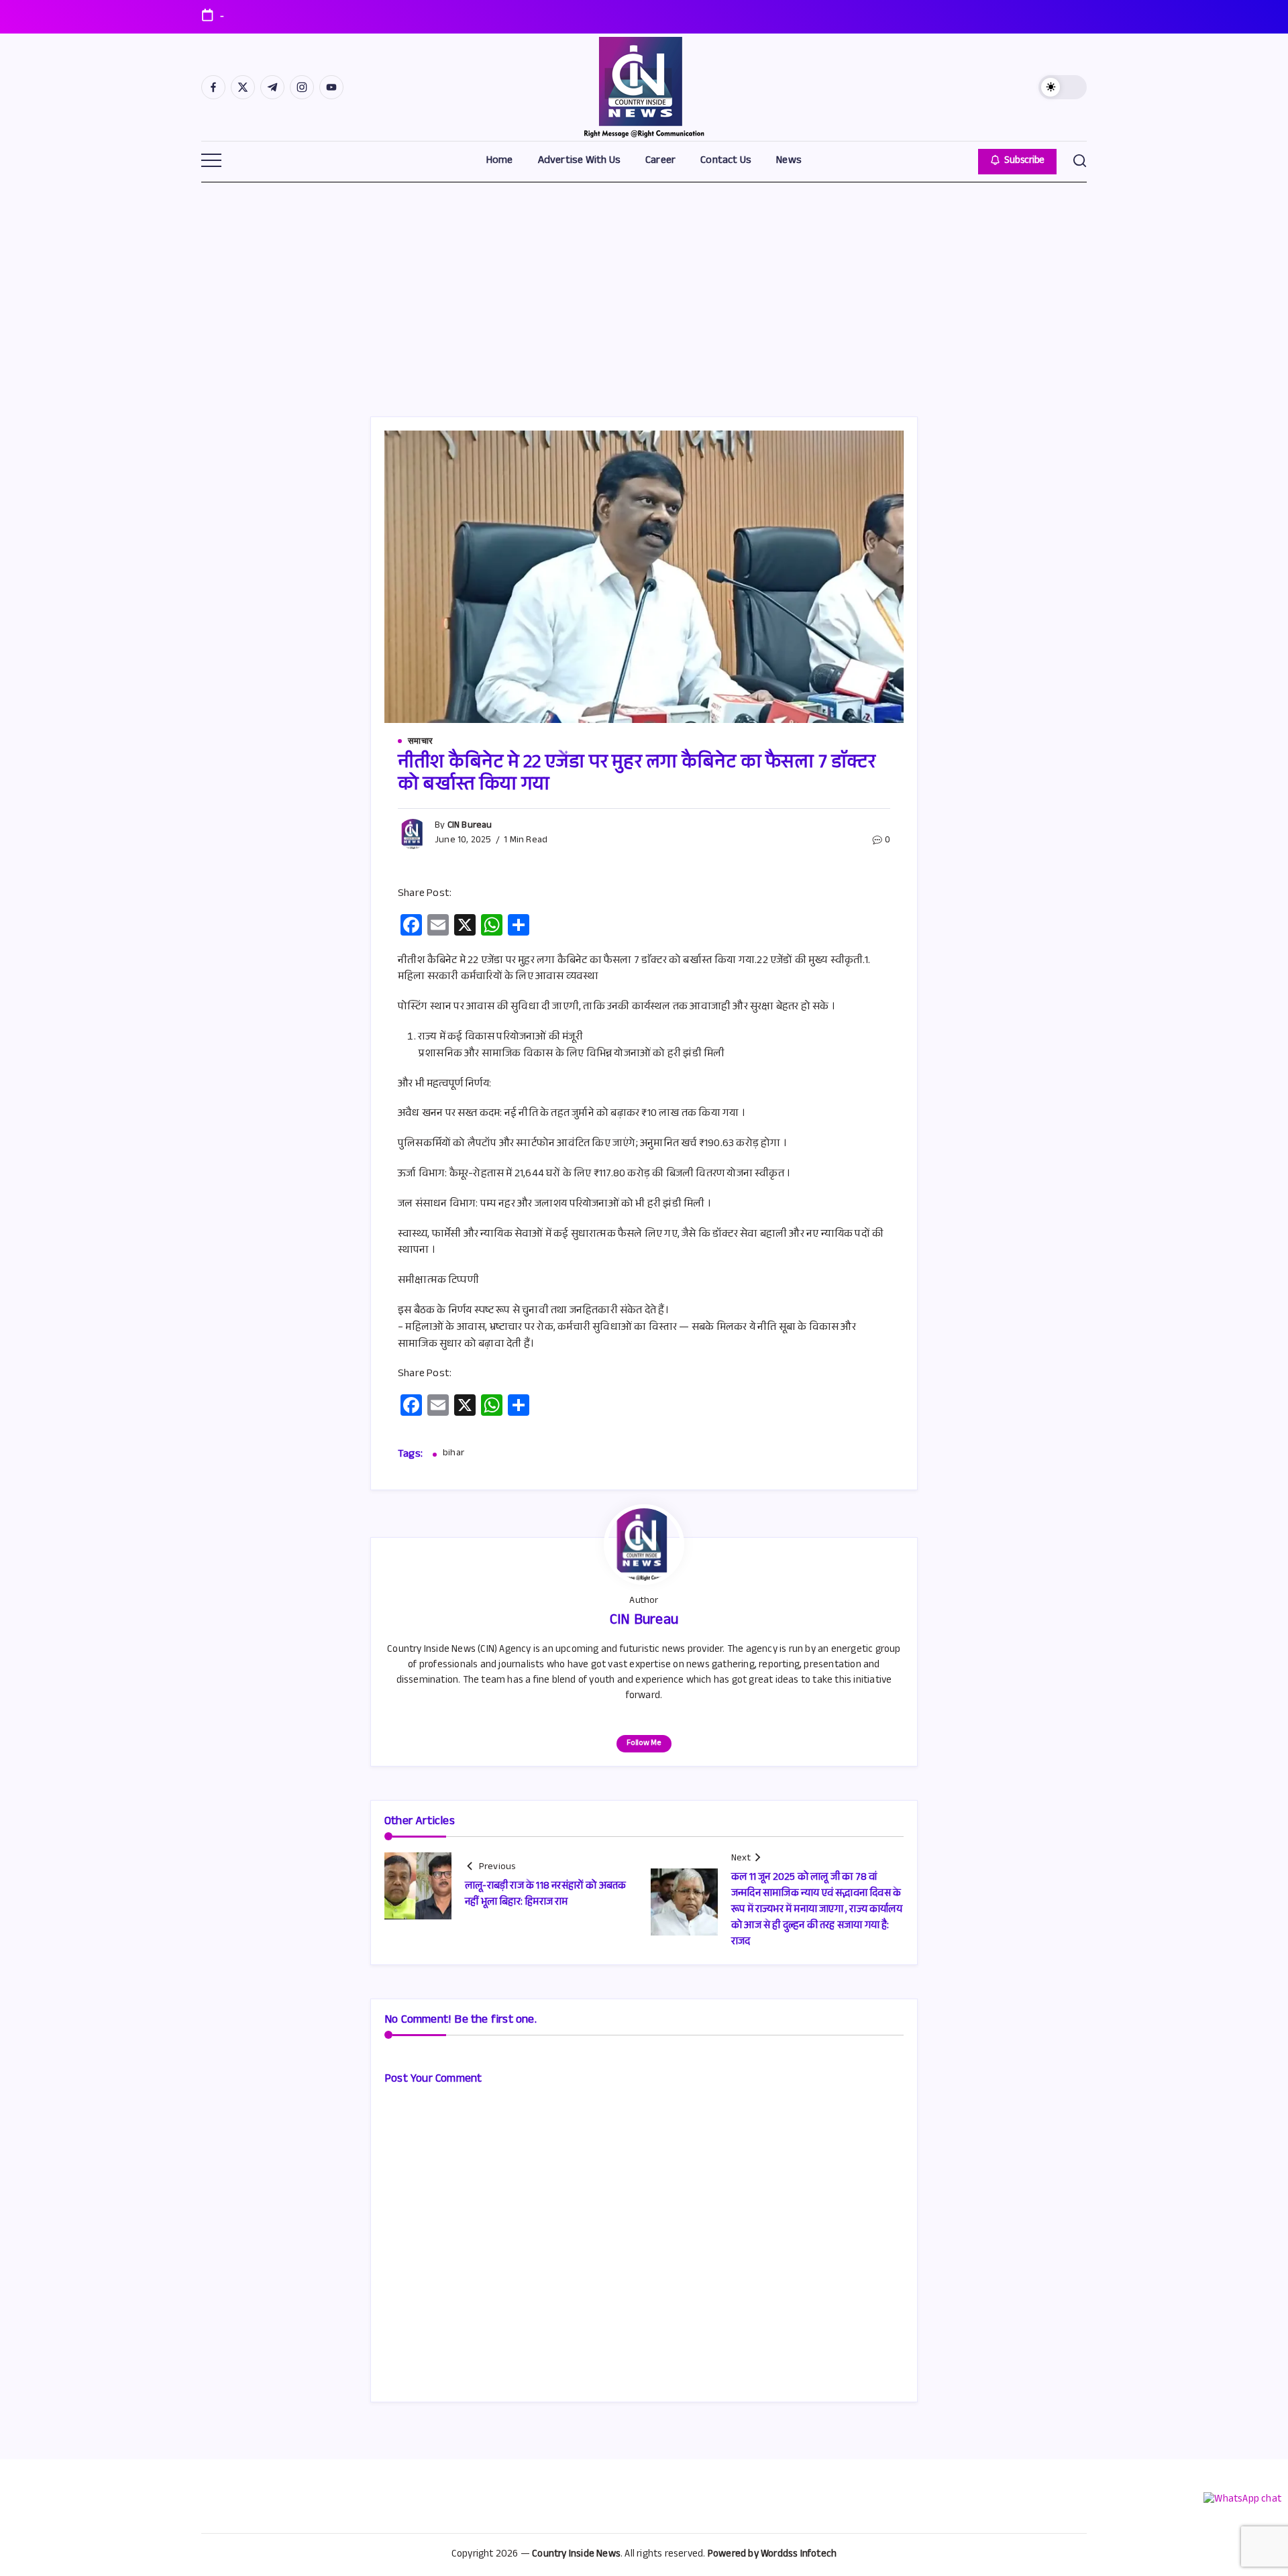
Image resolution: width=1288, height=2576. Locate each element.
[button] (1063, 87)
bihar (453, 1455)
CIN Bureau (470, 826)
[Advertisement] (644, 282)
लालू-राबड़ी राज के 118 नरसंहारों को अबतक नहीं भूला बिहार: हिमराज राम (546, 1895)
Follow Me (644, 1744)
